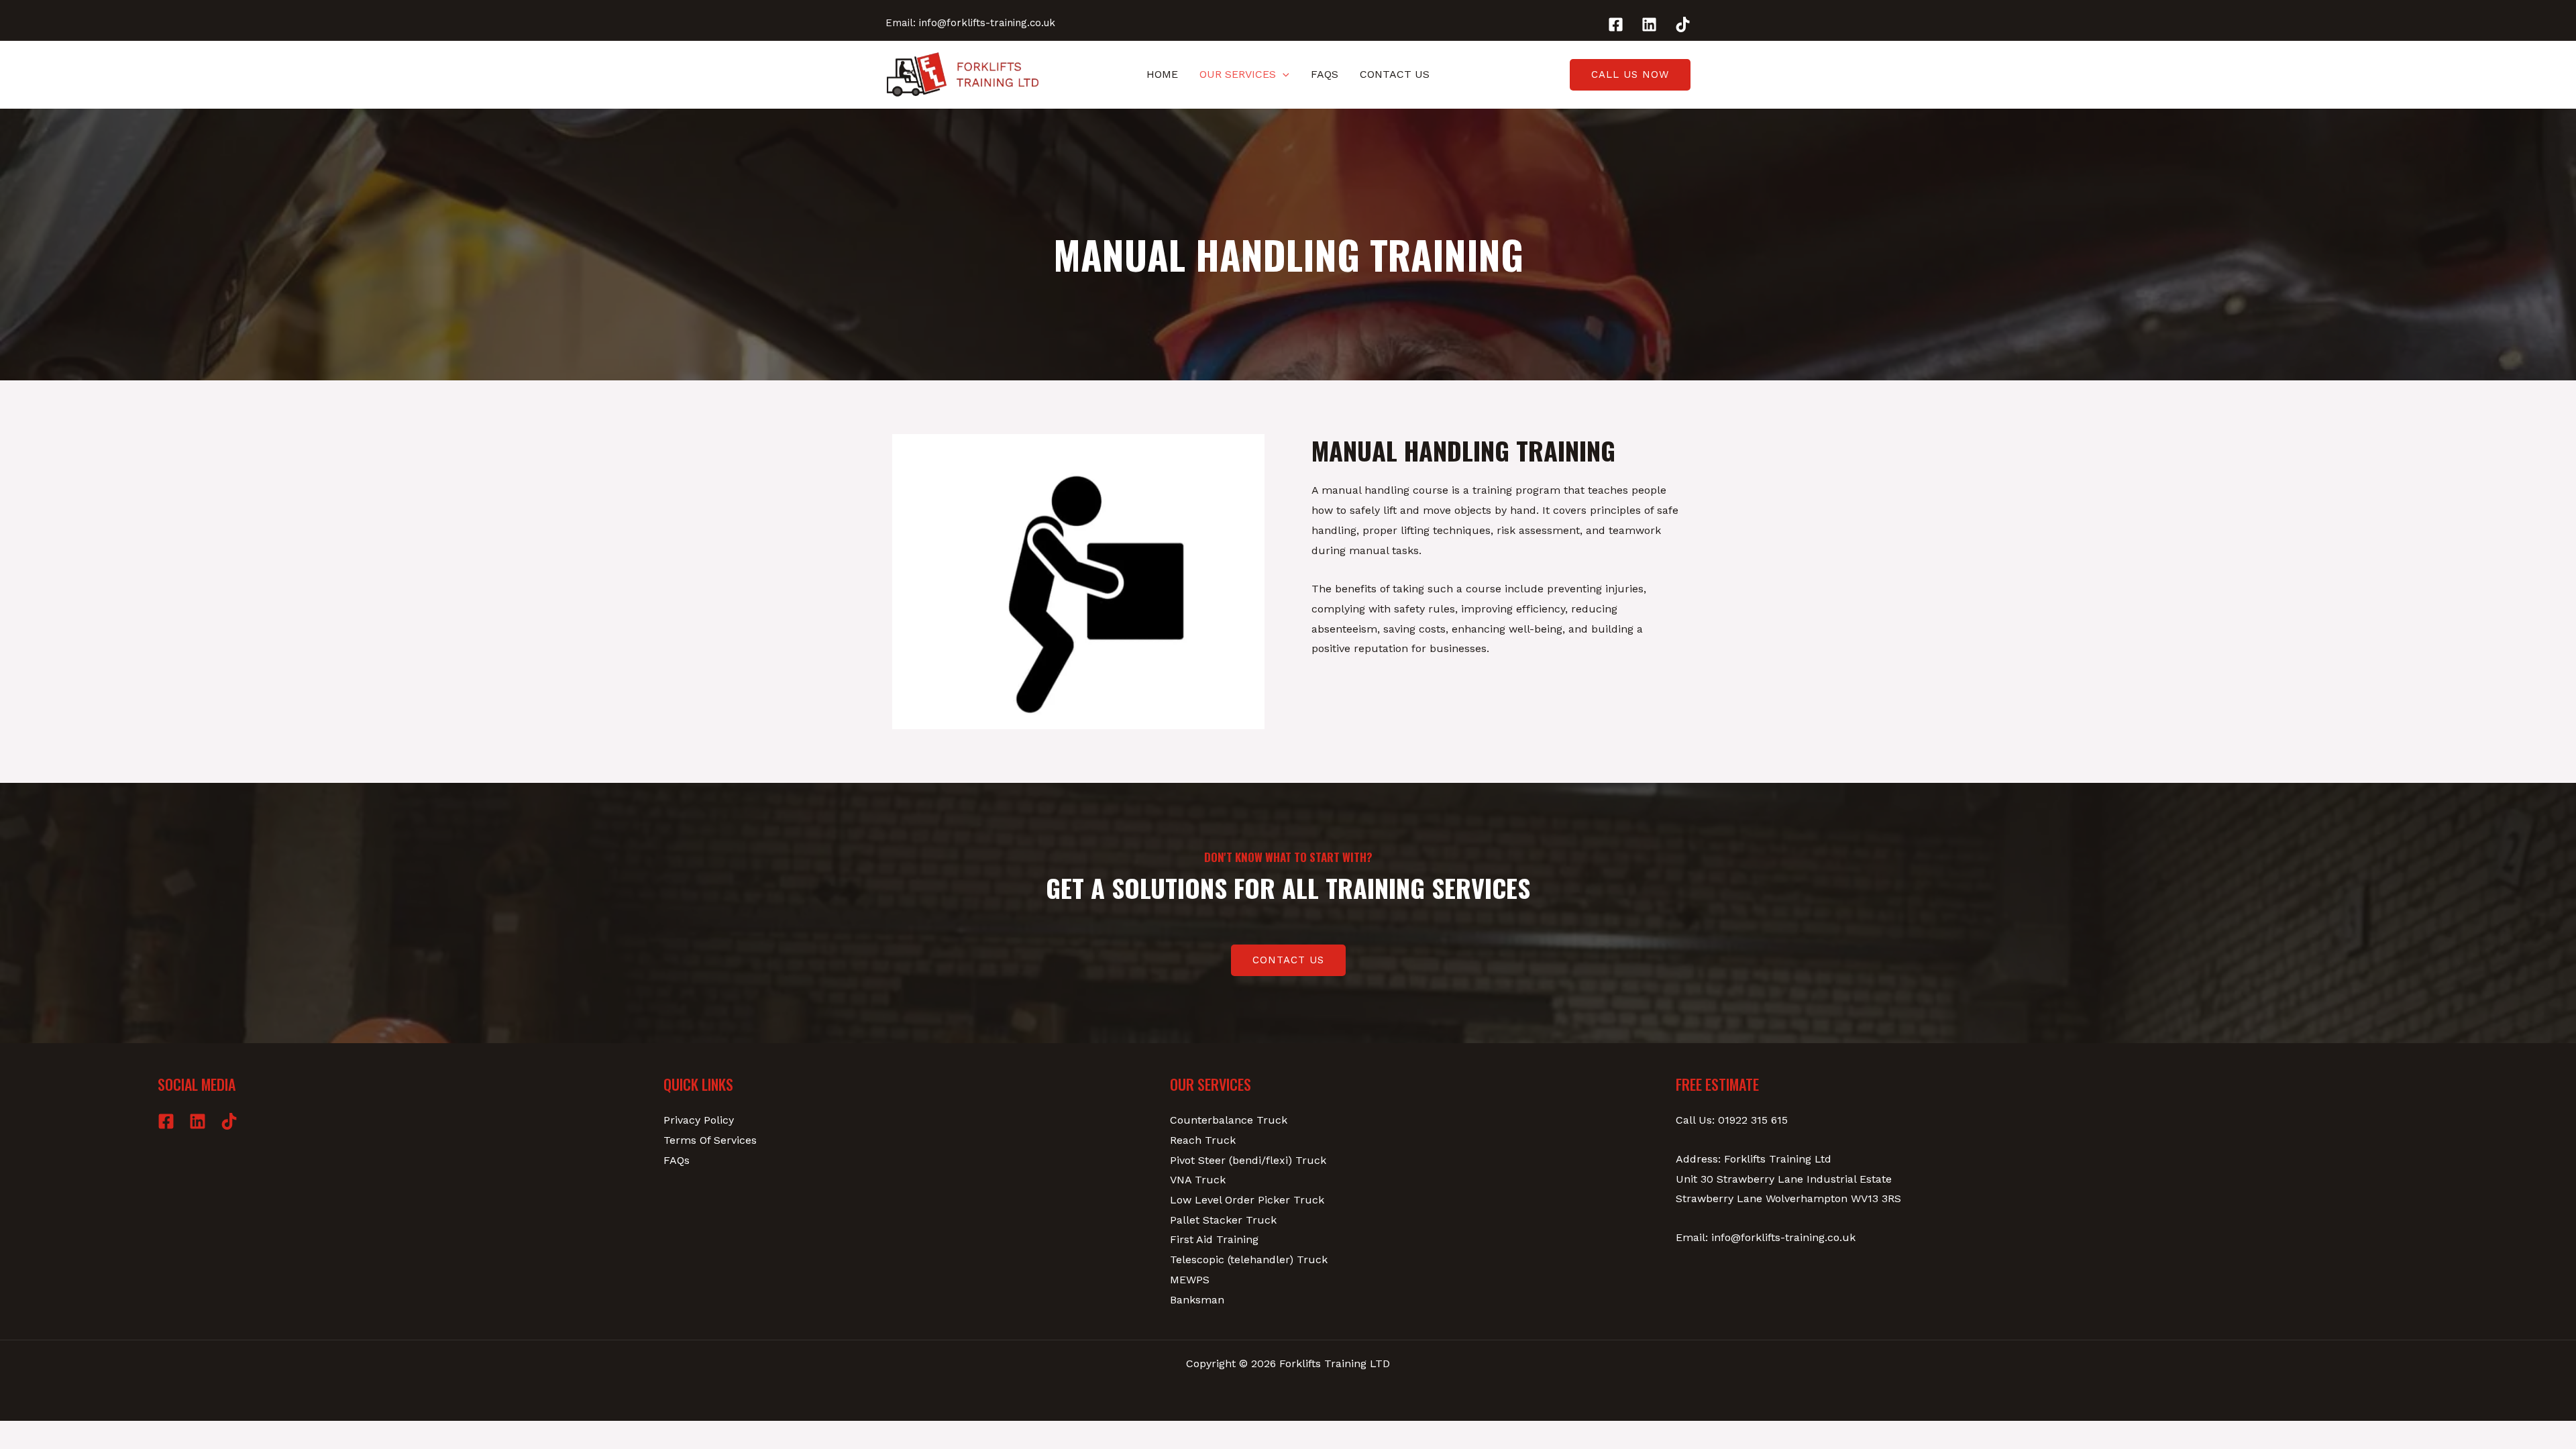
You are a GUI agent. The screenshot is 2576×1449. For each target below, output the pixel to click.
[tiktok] (229, 1121)
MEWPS (1190, 1280)
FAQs (1325, 74)
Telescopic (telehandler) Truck (1249, 1259)
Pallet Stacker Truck (1223, 1220)
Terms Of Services (710, 1140)
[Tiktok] (1683, 24)
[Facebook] (1616, 24)
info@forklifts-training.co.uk (987, 23)
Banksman (1197, 1300)
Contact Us (1395, 74)
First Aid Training (1214, 1239)
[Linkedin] (1649, 24)
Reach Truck (1203, 1140)
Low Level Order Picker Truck (1247, 1200)
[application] (1283, 74)
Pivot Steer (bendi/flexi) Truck (1248, 1160)
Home (1162, 74)
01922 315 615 (1753, 1120)
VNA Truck (1198, 1180)
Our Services (1238, 74)
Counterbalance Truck (1229, 1120)
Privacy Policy (699, 1120)
